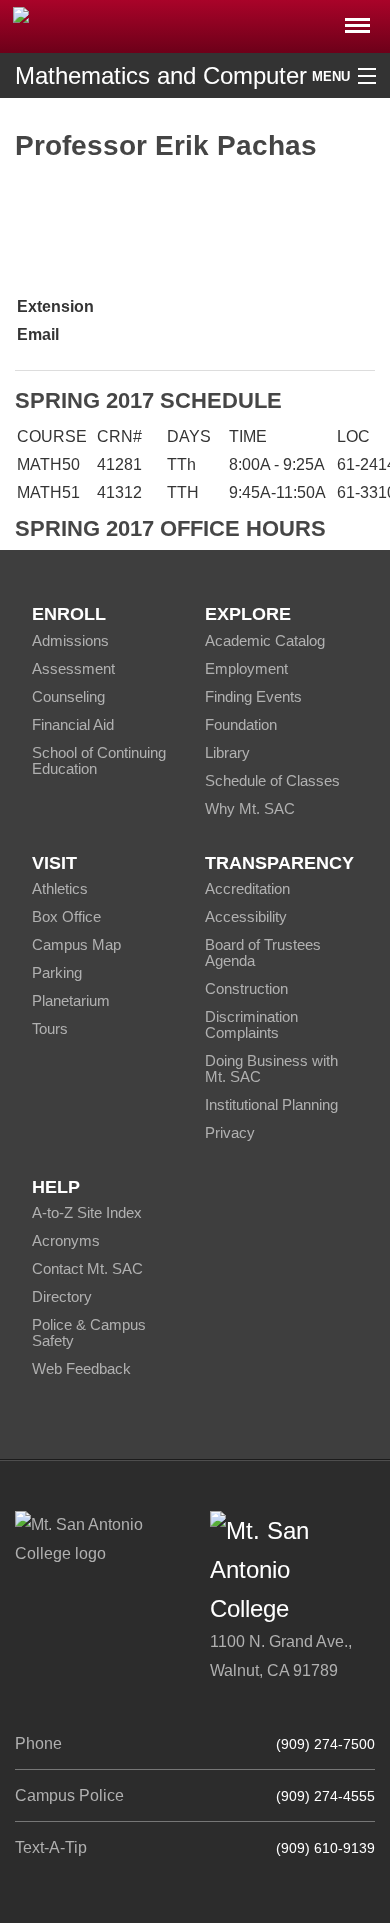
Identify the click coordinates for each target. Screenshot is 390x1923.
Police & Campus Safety (89, 1332)
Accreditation (247, 888)
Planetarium (71, 1000)
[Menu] (357, 19)
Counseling (68, 696)
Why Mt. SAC (250, 808)
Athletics (60, 888)
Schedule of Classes (272, 780)
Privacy (230, 1132)
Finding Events (253, 696)
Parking (57, 972)
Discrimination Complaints (251, 1024)
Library (227, 752)
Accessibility (246, 916)
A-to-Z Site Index (87, 1212)
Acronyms (66, 1240)
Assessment (73, 668)
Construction (246, 988)
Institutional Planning (271, 1104)
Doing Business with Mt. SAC (271, 1068)
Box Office (66, 916)
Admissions (70, 640)
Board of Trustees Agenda (263, 952)
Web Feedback (81, 1368)
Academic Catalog (265, 640)
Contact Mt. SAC (87, 1268)
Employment (246, 668)
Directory (62, 1296)
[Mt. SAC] (195, 25)
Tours (50, 1028)
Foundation (241, 724)
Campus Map (76, 944)
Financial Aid (73, 724)
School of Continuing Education (99, 760)
